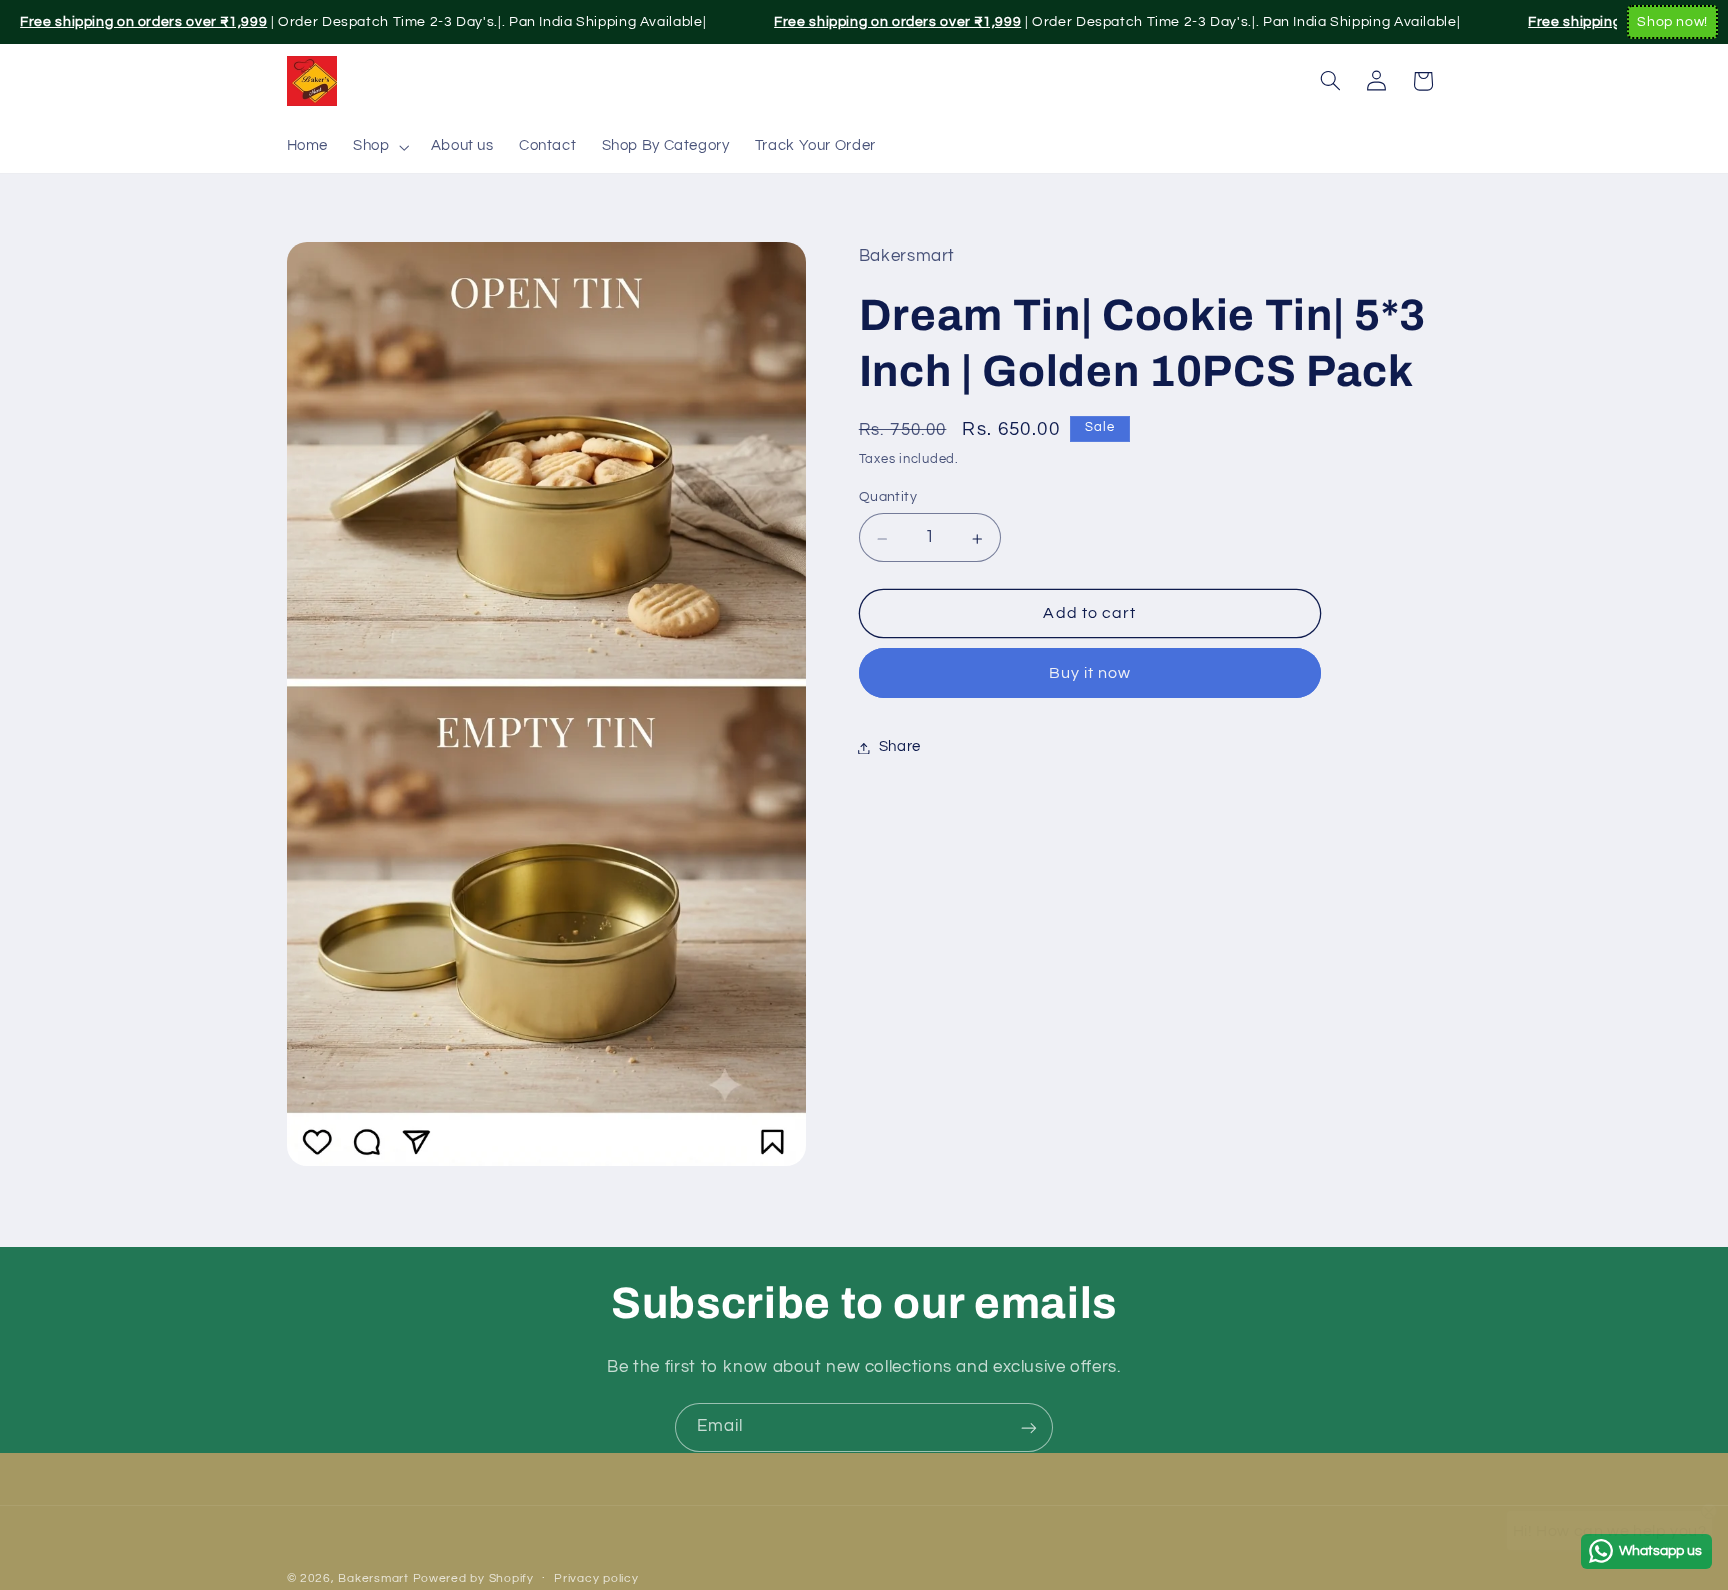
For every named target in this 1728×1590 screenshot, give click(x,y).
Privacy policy (596, 1579)
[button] (379, 147)
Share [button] (900, 747)
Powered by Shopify (473, 1578)
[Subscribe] (1029, 1427)
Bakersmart (373, 1578)
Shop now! (1672, 22)
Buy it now (1090, 674)
